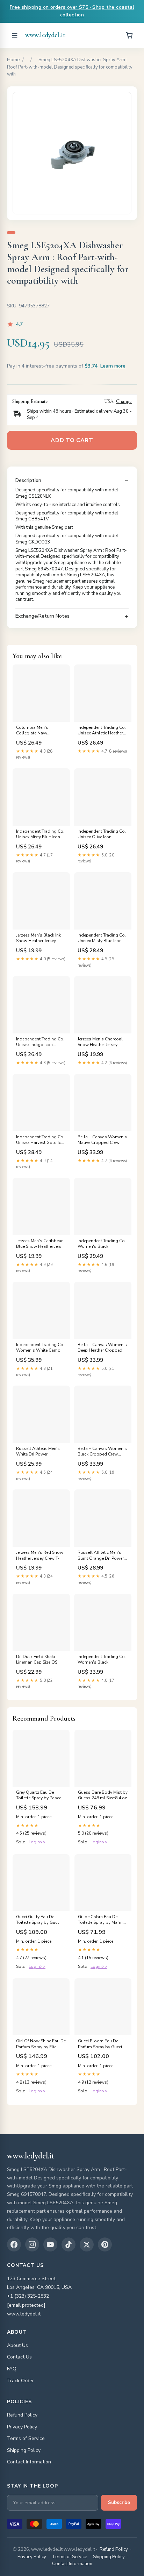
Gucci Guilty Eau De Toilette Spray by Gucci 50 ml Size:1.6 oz (38, 1920)
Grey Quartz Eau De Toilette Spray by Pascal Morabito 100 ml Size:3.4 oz (40, 1795)
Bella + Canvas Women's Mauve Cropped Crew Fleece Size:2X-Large (102, 1140)
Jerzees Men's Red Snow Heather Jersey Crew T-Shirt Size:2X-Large (40, 1556)
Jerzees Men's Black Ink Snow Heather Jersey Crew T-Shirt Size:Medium (41, 938)
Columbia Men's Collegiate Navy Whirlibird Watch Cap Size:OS (37, 731)
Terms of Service (26, 2438)
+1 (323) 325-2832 (28, 2296)
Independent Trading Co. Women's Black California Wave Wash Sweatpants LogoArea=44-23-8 (102, 1660)
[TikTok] (69, 2244)
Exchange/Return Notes (42, 616)
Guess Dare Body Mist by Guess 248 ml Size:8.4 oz (103, 1795)
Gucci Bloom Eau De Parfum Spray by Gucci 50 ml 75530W (103, 2044)
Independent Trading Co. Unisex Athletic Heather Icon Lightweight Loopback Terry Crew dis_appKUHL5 (102, 731)
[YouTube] (50, 2244)
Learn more (113, 366)
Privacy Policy (22, 2427)
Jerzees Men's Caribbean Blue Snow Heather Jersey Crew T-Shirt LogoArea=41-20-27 (41, 1244)
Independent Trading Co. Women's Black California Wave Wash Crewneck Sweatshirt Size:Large (102, 1244)
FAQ (12, 2369)
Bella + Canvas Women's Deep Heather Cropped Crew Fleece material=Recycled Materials (102, 1348)
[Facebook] (14, 2244)
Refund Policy (22, 2415)
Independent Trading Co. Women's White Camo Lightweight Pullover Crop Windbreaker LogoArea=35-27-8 (40, 1348)
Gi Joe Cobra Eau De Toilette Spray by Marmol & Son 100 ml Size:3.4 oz (102, 1920)
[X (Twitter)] (87, 2244)
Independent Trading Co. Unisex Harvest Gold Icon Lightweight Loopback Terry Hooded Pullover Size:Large (41, 1140)
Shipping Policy (24, 2450)
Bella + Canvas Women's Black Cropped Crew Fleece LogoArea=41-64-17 (102, 1452)
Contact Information (29, 2462)
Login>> (37, 1842)
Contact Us (19, 2357)
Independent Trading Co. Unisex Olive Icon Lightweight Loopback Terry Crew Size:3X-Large (102, 834)
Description (28, 481)
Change (124, 401)
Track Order (20, 2381)
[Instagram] (32, 2244)
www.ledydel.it (45, 35)
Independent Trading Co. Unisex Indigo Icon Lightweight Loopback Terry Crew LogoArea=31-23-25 (41, 1042)
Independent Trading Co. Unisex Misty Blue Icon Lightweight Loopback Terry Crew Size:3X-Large (40, 834)
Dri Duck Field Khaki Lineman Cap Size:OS (37, 1659)
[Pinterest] (105, 2244)
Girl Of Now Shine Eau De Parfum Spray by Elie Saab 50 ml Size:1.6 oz (41, 2044)
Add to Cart (72, 440)
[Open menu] (15, 35)
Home (13, 60)
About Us (17, 2345)
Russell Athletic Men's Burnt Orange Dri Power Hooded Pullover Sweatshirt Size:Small (101, 1556)
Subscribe (119, 2503)
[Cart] (129, 35)
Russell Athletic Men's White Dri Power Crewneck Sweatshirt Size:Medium (38, 1452)
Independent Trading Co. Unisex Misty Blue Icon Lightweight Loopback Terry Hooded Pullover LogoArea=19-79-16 (102, 938)
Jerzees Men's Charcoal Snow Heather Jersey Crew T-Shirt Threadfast (100, 1042)
